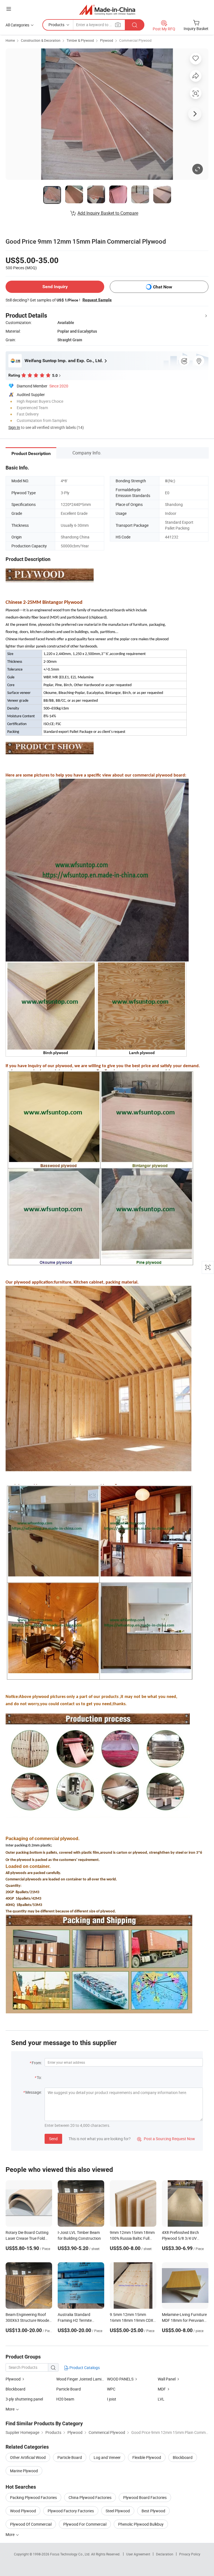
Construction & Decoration (41, 40)
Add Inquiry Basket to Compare (108, 213)
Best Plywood (153, 2511)
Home (10, 40)
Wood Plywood (23, 2511)
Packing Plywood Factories (33, 2497)
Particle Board (69, 2389)
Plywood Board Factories (145, 2497)
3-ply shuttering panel (24, 2399)
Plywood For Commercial (85, 2524)
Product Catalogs (84, 2368)
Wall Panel (167, 2379)
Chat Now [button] (163, 287)
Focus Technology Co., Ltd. (71, 2554)
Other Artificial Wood (28, 2457)
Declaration (165, 2554)
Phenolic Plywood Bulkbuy (141, 2524)
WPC (111, 2389)
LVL (161, 2399)
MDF (162, 2389)
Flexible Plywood (147, 2457)
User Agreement (138, 2554)
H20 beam (65, 2399)
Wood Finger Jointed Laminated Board (90, 2379)
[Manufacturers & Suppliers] (107, 10)
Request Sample (97, 300)
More (10, 2534)
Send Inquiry (55, 287)
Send (53, 2139)
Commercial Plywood (135, 40)
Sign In (14, 427)
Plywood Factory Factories (71, 2511)
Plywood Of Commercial (31, 2524)
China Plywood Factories (90, 2497)
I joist (112, 2399)
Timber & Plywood (80, 40)
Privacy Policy (190, 2554)
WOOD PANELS (120, 2379)
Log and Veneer (107, 2457)
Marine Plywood (24, 2471)
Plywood (107, 40)
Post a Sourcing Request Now (166, 2139)
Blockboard (15, 2389)
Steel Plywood (118, 2511)
